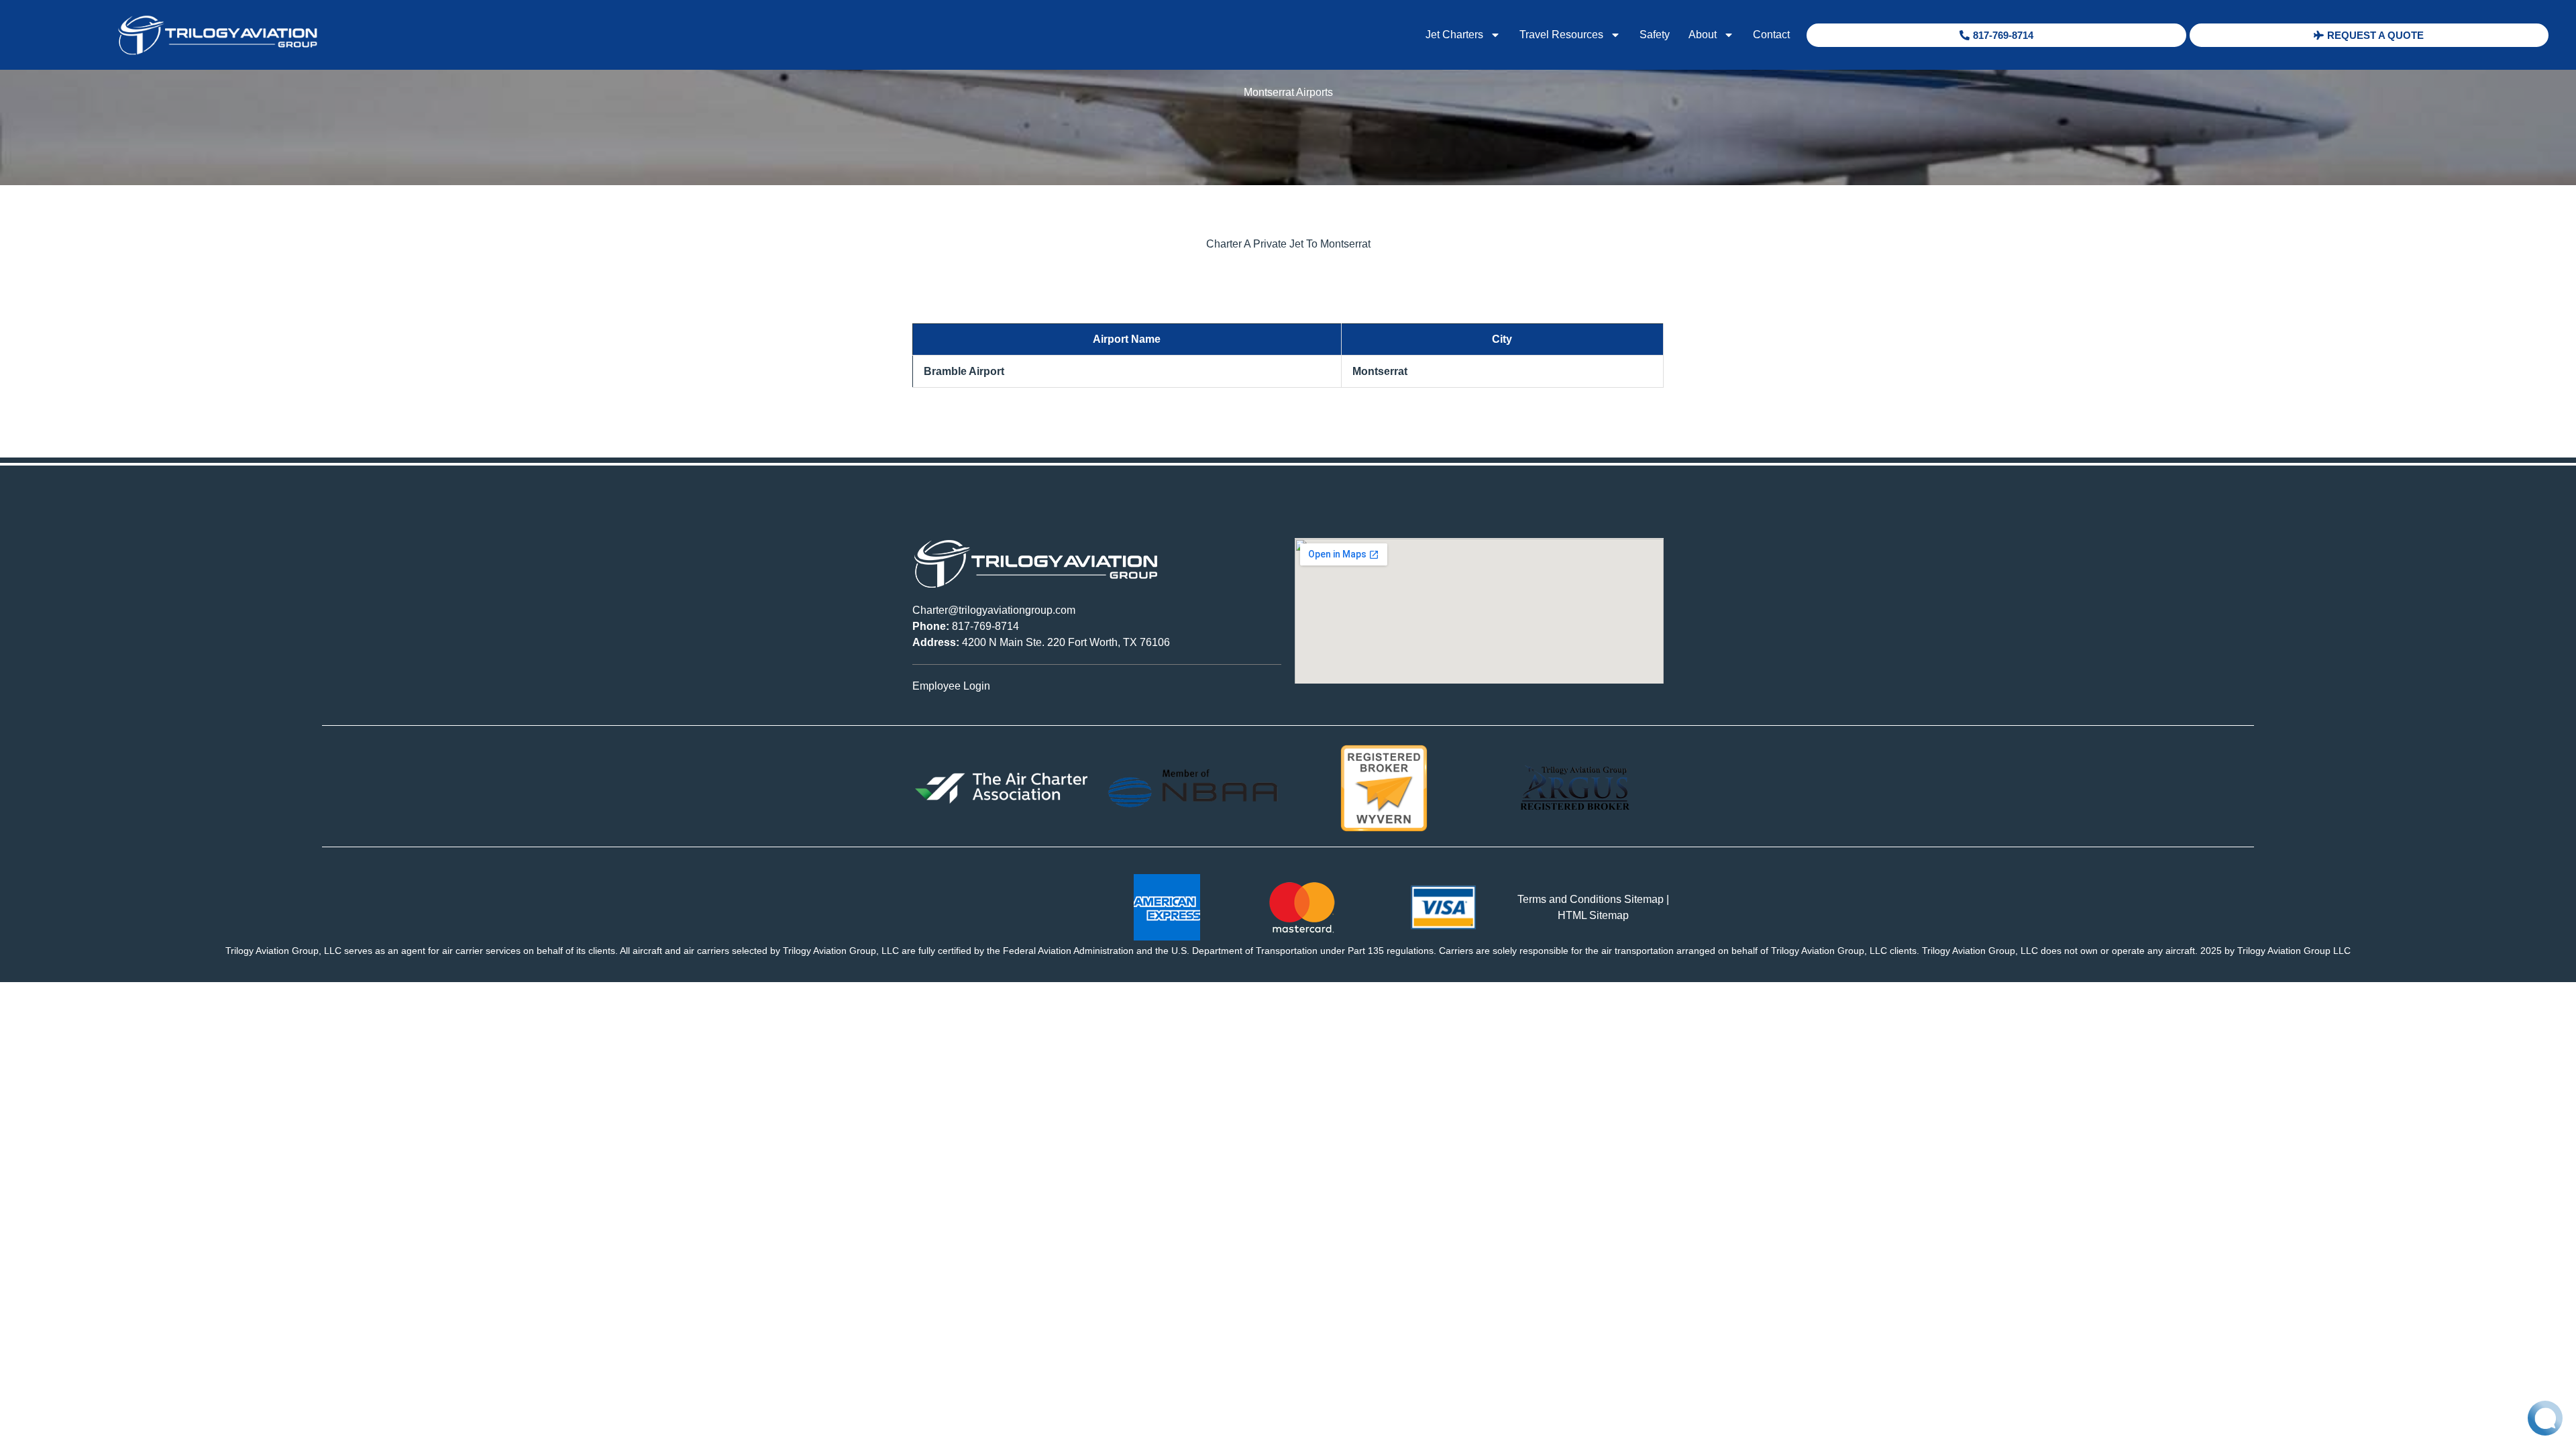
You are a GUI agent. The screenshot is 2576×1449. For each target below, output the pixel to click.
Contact (1771, 35)
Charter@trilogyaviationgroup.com (994, 610)
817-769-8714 (966, 626)
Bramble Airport (964, 371)
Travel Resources (1561, 35)
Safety (1655, 35)
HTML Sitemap (1593, 915)
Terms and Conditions (1569, 899)
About (1703, 35)
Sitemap (1644, 899)
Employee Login (951, 686)
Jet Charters (1454, 35)
